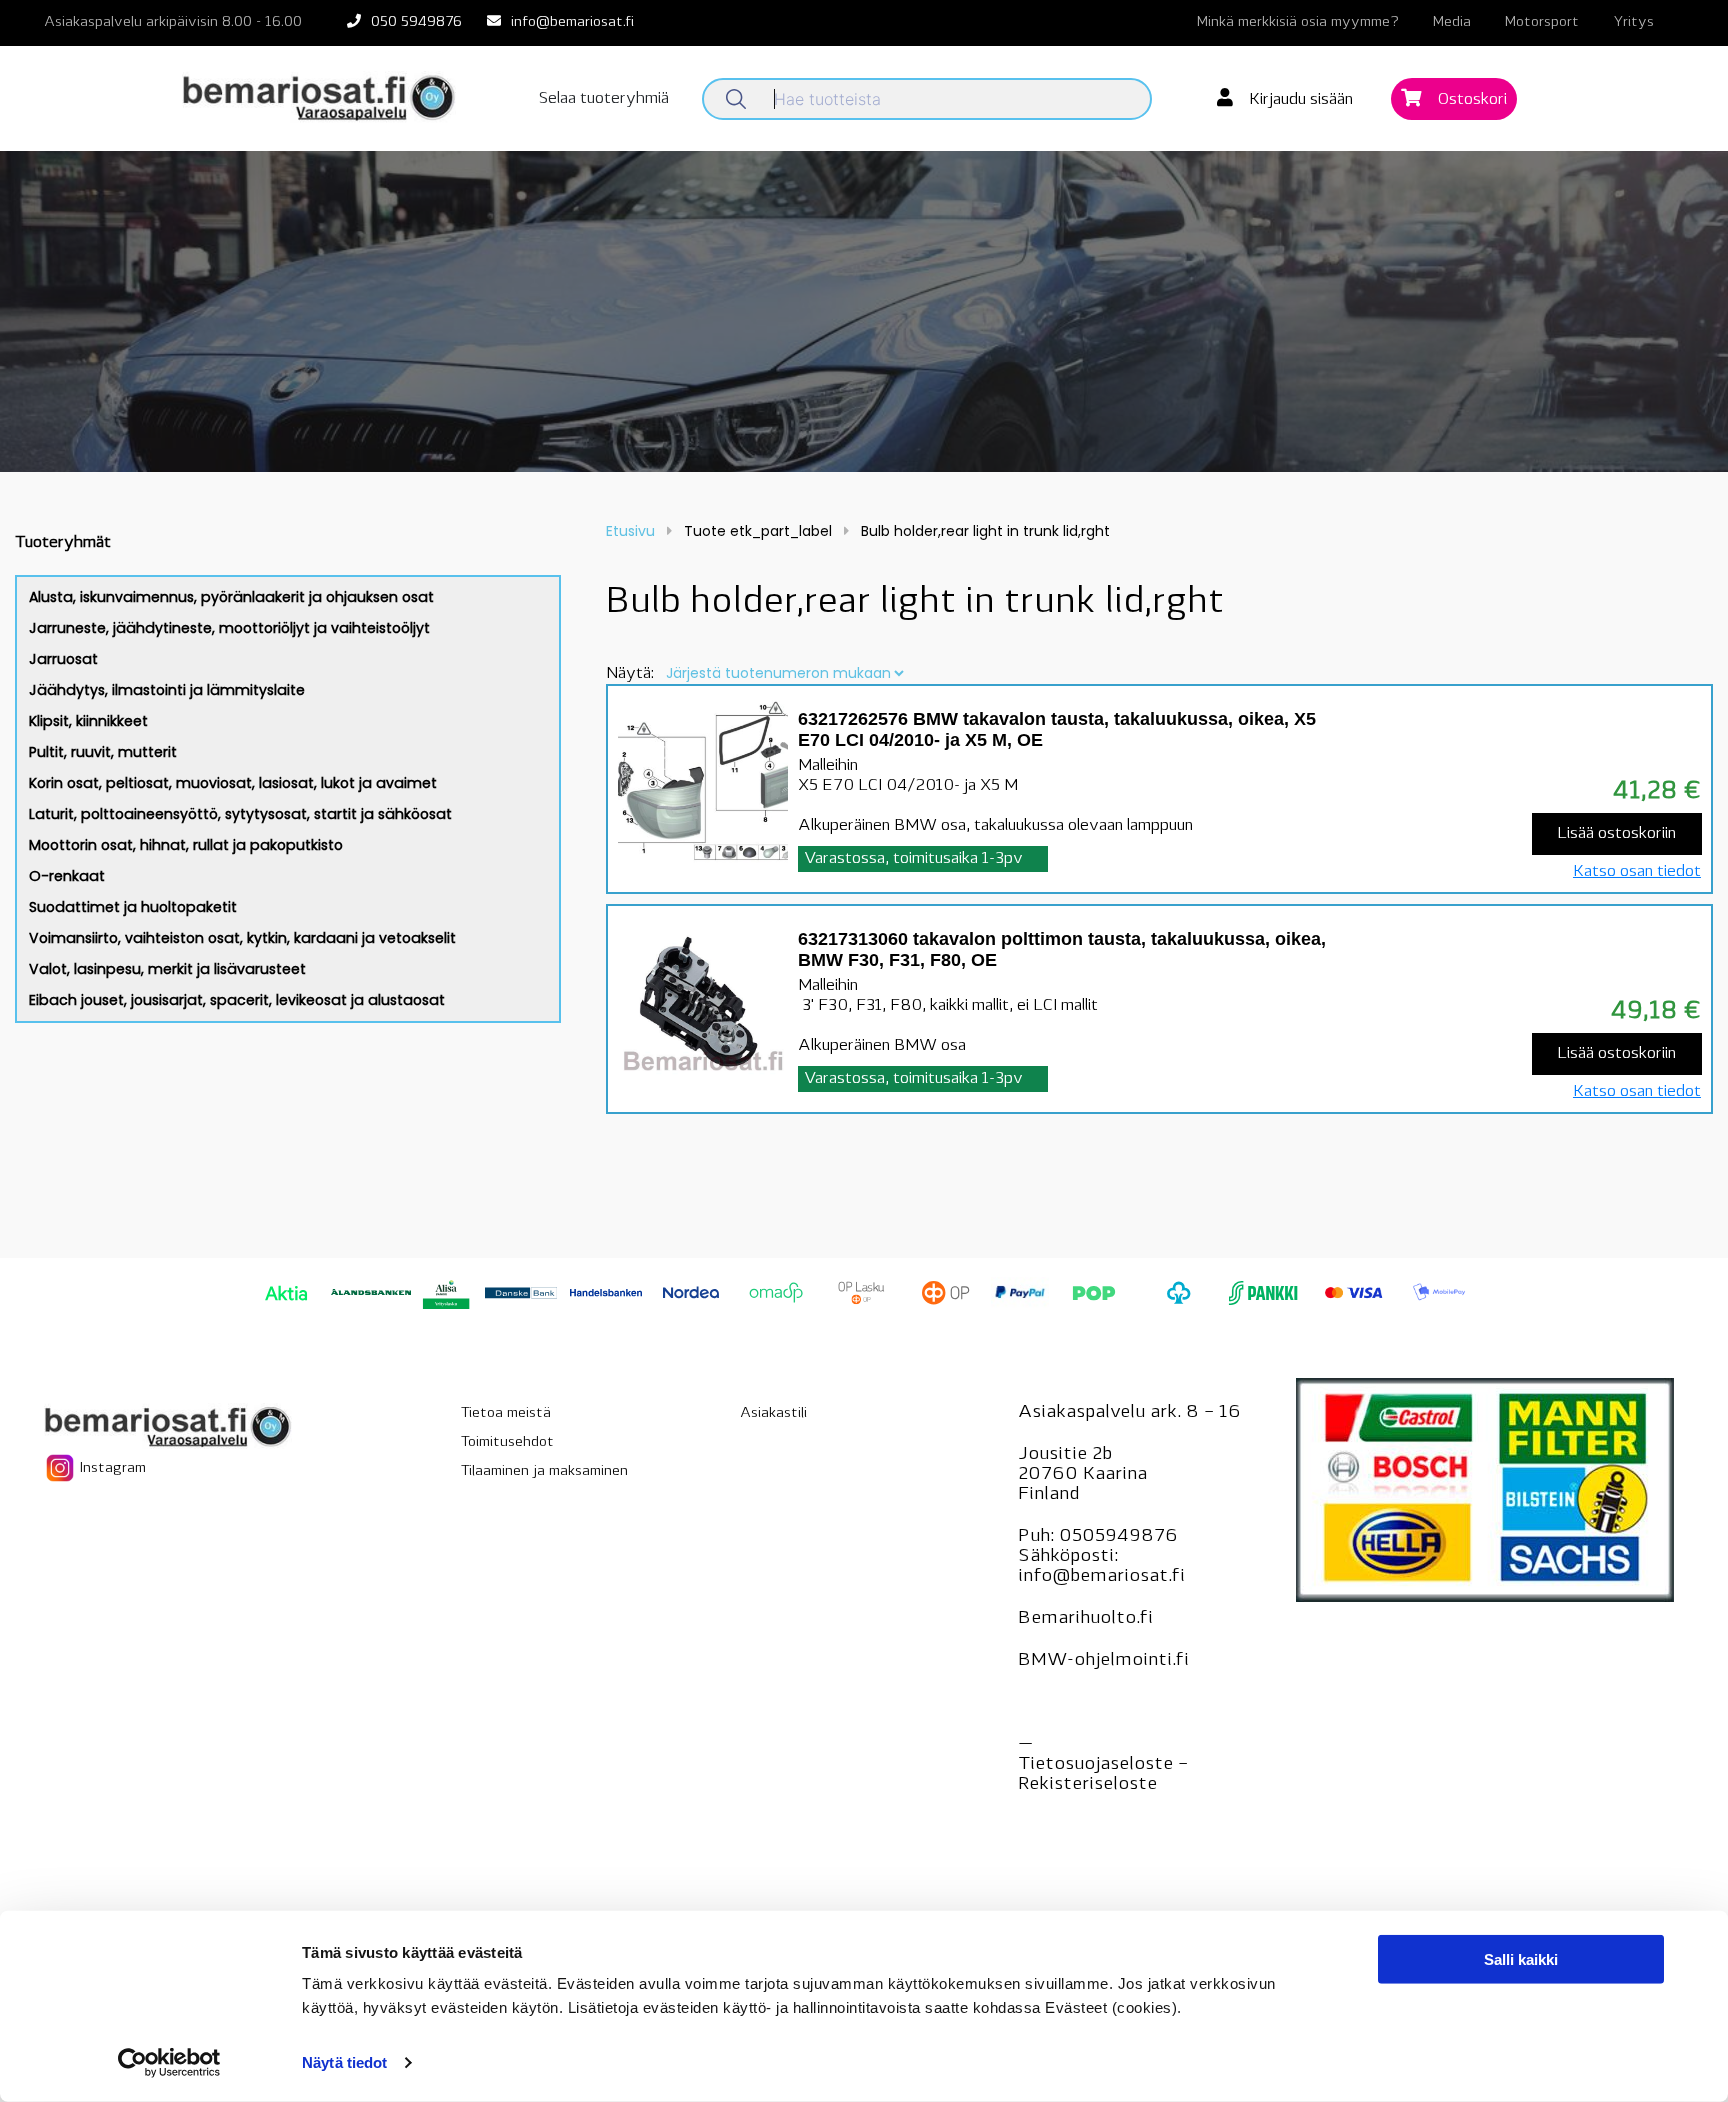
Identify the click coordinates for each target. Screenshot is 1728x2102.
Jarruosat (63, 659)
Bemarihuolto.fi (1085, 1619)
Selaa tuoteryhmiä (604, 99)
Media (1452, 22)
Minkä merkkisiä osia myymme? (1298, 22)
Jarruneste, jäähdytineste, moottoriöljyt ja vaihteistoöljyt (229, 628)
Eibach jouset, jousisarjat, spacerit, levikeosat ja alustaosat (237, 1000)
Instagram (111, 1468)
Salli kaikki (1521, 1959)
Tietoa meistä (506, 1413)
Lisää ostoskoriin (1616, 834)
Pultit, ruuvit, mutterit (103, 752)
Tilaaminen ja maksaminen (544, 1471)
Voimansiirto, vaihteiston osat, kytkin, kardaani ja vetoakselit (242, 938)
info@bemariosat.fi (572, 22)
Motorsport (1542, 22)
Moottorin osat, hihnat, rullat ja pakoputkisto (186, 845)
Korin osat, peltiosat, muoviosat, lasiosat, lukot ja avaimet (233, 783)
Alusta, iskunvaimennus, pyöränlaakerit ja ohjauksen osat (231, 597)
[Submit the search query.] (736, 99)
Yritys (1633, 22)
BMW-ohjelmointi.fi (1103, 1661)
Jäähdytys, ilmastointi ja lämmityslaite (167, 690)
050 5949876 (416, 22)
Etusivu (630, 531)
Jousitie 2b (1065, 1455)
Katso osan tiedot (1637, 872)
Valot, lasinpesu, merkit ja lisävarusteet (167, 969)
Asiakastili (773, 1413)
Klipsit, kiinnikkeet (88, 721)
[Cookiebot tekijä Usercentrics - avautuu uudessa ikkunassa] (169, 2063)
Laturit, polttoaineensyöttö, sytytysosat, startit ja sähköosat (240, 814)
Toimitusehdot (507, 1442)
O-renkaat (67, 876)
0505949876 (1118, 1537)
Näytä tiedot (344, 2062)
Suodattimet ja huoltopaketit (133, 907)
